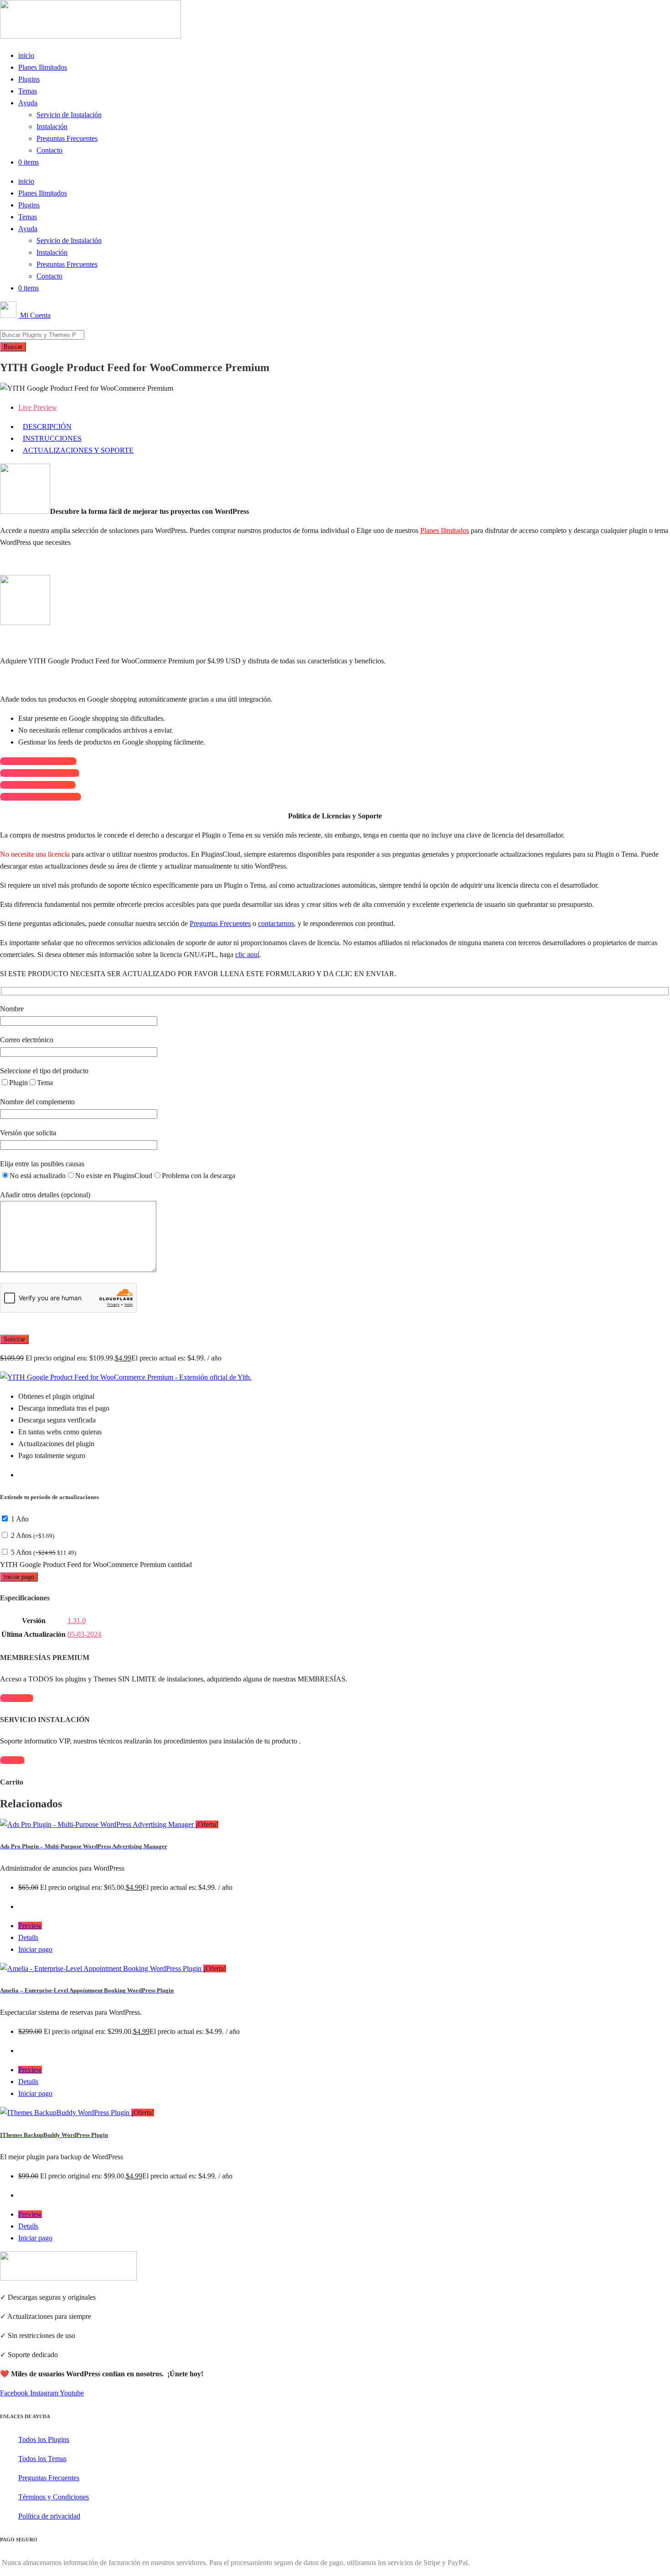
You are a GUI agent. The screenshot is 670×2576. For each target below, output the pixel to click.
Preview (30, 1926)
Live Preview (38, 407)
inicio (26, 55)
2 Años (33, 1535)
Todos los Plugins (44, 2439)
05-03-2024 (84, 1634)
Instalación (52, 127)
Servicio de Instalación (69, 115)
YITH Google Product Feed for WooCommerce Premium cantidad (96, 1565)
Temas (28, 91)
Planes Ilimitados (43, 67)
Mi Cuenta (34, 315)
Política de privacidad (49, 2516)
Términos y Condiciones (54, 2497)
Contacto (49, 150)
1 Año (20, 1519)
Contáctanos (41, 797)
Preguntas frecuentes (38, 785)
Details (28, 1937)
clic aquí (247, 954)
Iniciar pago (19, 1577)
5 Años (44, 1552)
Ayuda (28, 103)
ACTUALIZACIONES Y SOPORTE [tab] (78, 450)
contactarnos (276, 923)
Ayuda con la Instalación (38, 761)
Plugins (29, 79)
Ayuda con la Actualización (40, 773)
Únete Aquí (17, 1698)
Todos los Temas (42, 2459)
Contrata (12, 1760)
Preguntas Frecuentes (67, 138)
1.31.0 (77, 1621)
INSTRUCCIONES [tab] (52, 438)
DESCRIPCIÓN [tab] (47, 427)
